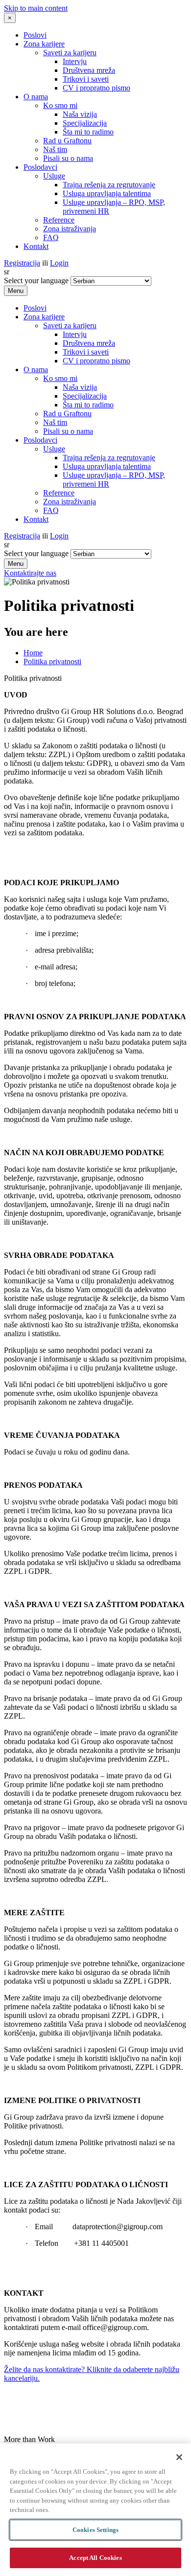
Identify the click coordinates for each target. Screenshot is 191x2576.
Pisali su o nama (68, 158)
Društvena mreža (89, 70)
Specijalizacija (85, 123)
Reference (59, 220)
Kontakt (36, 246)
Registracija (22, 263)
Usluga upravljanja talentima (107, 193)
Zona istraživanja (70, 229)
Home (33, 653)
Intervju (75, 61)
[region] (95, 2510)
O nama (36, 97)
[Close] (179, 2457)
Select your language (36, 280)
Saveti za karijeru (70, 53)
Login (59, 263)
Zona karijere (44, 44)
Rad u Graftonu (67, 141)
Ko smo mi (60, 105)
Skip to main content (36, 8)
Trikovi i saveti (86, 79)
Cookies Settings (95, 2530)
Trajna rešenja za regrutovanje (109, 185)
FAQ (51, 237)
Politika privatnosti (52, 661)
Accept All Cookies (95, 2558)
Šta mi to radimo (88, 132)
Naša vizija (80, 114)
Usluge (54, 176)
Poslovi (35, 35)
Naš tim (55, 149)
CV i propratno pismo (96, 88)
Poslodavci (40, 167)
